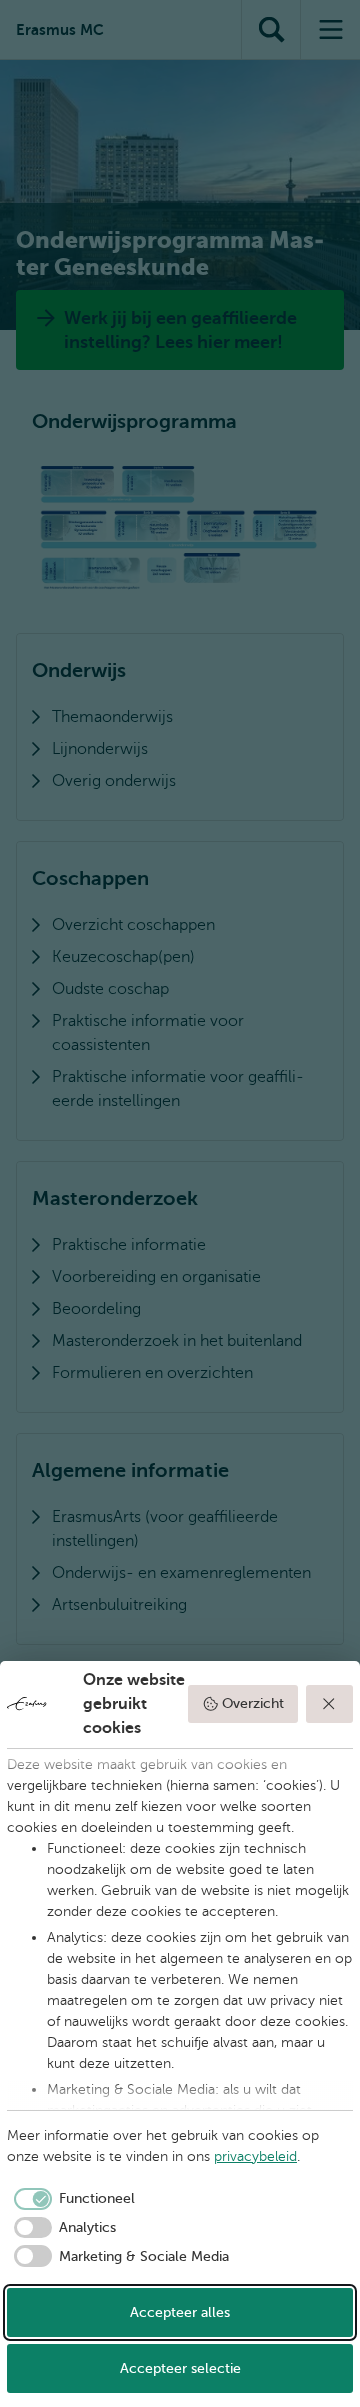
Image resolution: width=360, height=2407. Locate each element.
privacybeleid (255, 2156)
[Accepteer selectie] (330, 1704)
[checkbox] (71, 2199)
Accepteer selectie (180, 2368)
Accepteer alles (180, 2312)
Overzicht (253, 1703)
